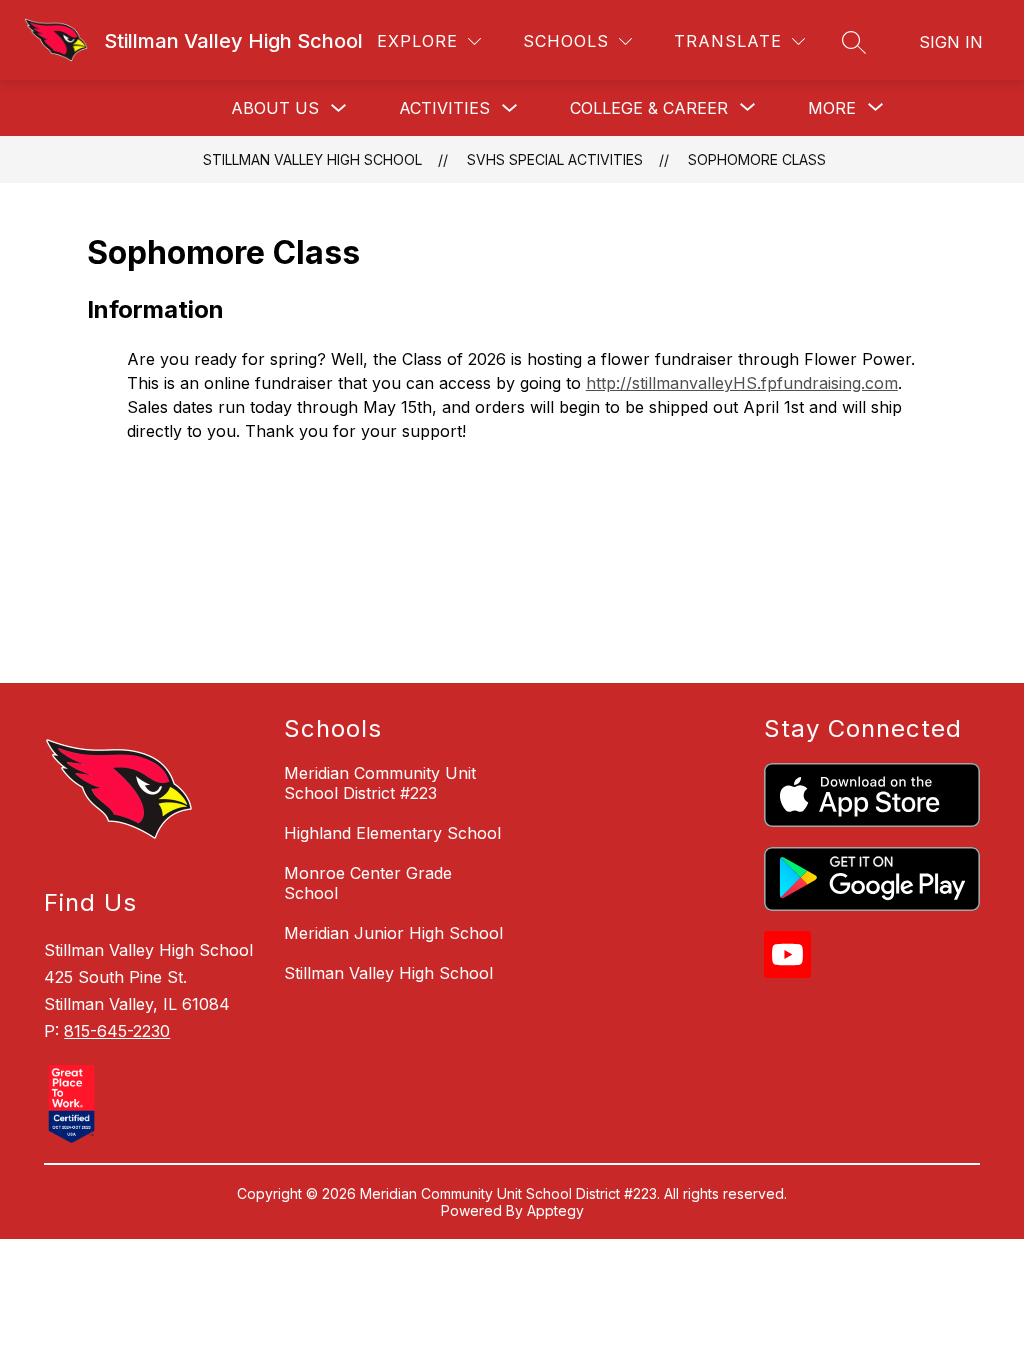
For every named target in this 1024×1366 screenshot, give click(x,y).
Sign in (951, 42)
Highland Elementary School (392, 833)
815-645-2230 (117, 1031)
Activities (444, 108)
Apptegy (555, 1210)
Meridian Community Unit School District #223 (380, 783)
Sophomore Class (757, 159)
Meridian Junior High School (393, 933)
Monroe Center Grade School (368, 883)
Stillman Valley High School (312, 159)
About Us (275, 108)
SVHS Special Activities (555, 159)
